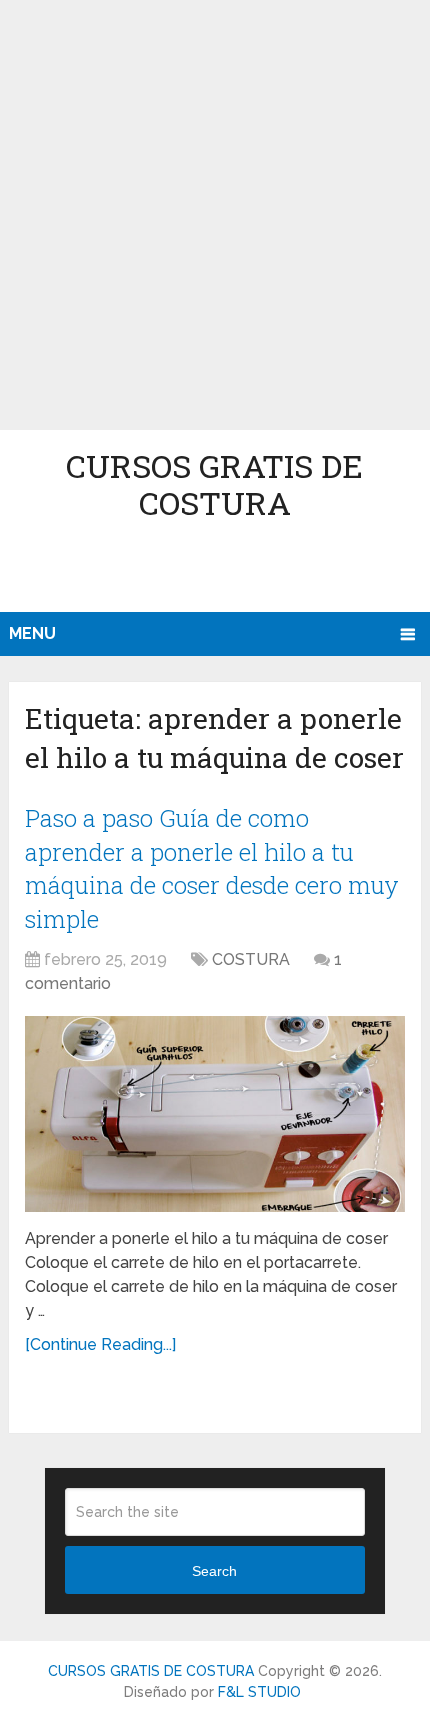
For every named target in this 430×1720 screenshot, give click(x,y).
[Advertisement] (215, 215)
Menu (32, 633)
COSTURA (251, 959)
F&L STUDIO (259, 1692)
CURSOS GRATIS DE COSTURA (214, 484)
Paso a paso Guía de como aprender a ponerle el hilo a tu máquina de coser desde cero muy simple (212, 868)
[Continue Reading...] (100, 1344)
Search (214, 1571)
